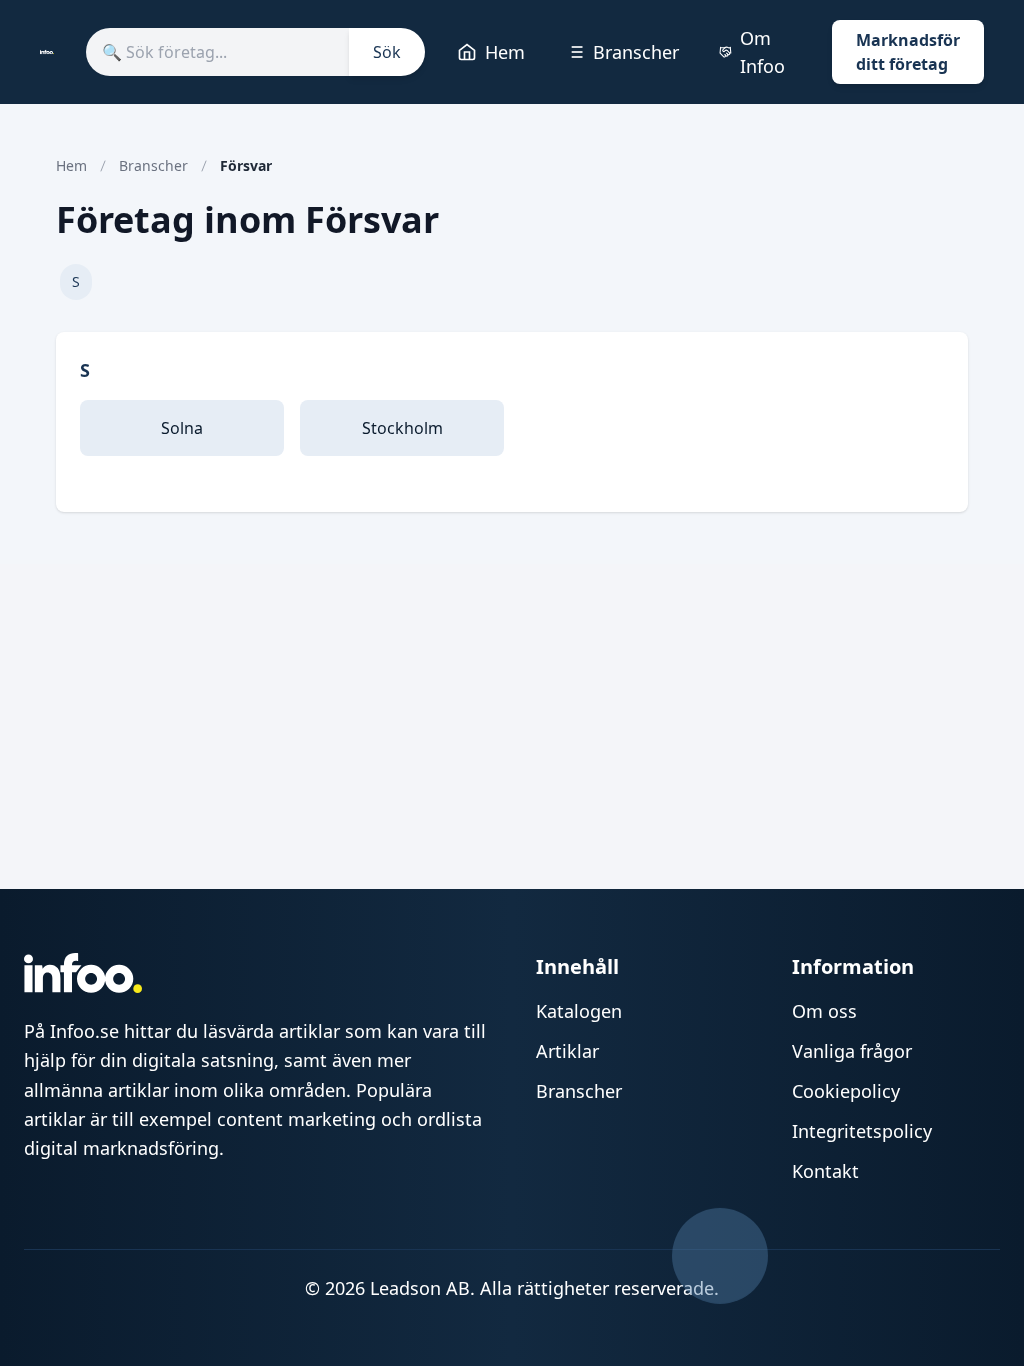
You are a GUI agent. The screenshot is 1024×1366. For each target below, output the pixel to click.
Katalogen (579, 1011)
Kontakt (825, 1171)
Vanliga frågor (852, 1051)
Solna (182, 428)
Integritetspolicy (862, 1131)
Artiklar (567, 1051)
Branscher (636, 52)
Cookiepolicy (846, 1091)
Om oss (824, 1011)
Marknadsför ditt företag (908, 52)
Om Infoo (762, 52)
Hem (505, 52)
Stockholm (402, 428)
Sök (387, 52)
